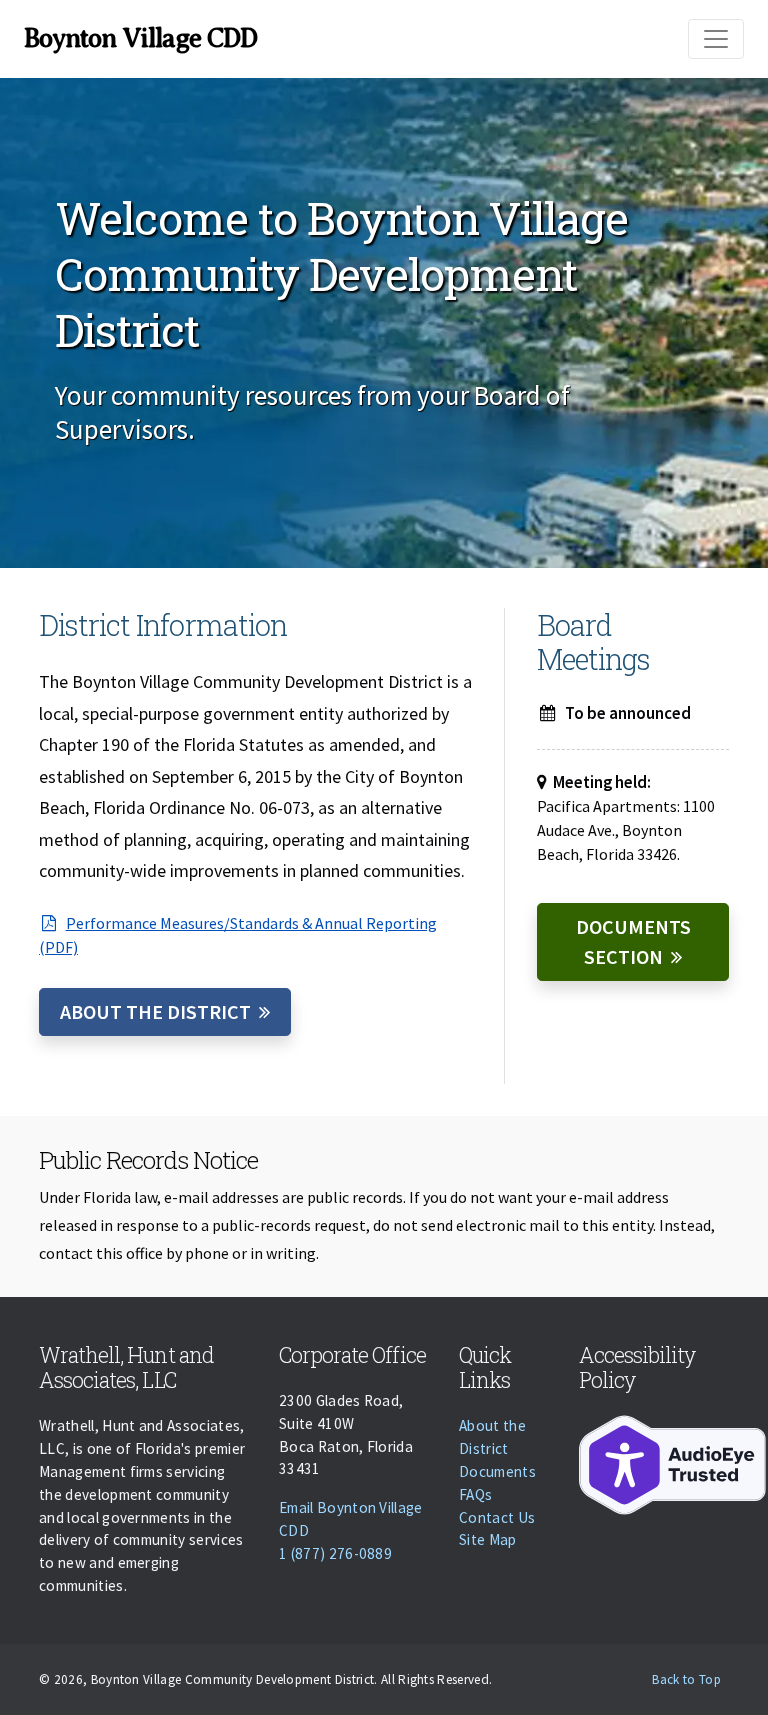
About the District (155, 1011)
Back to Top (686, 1679)
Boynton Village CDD (140, 38)
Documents (497, 1471)
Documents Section (633, 941)
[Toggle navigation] (716, 39)
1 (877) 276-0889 (335, 1553)
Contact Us (497, 1517)
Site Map (488, 1539)
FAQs (475, 1494)
